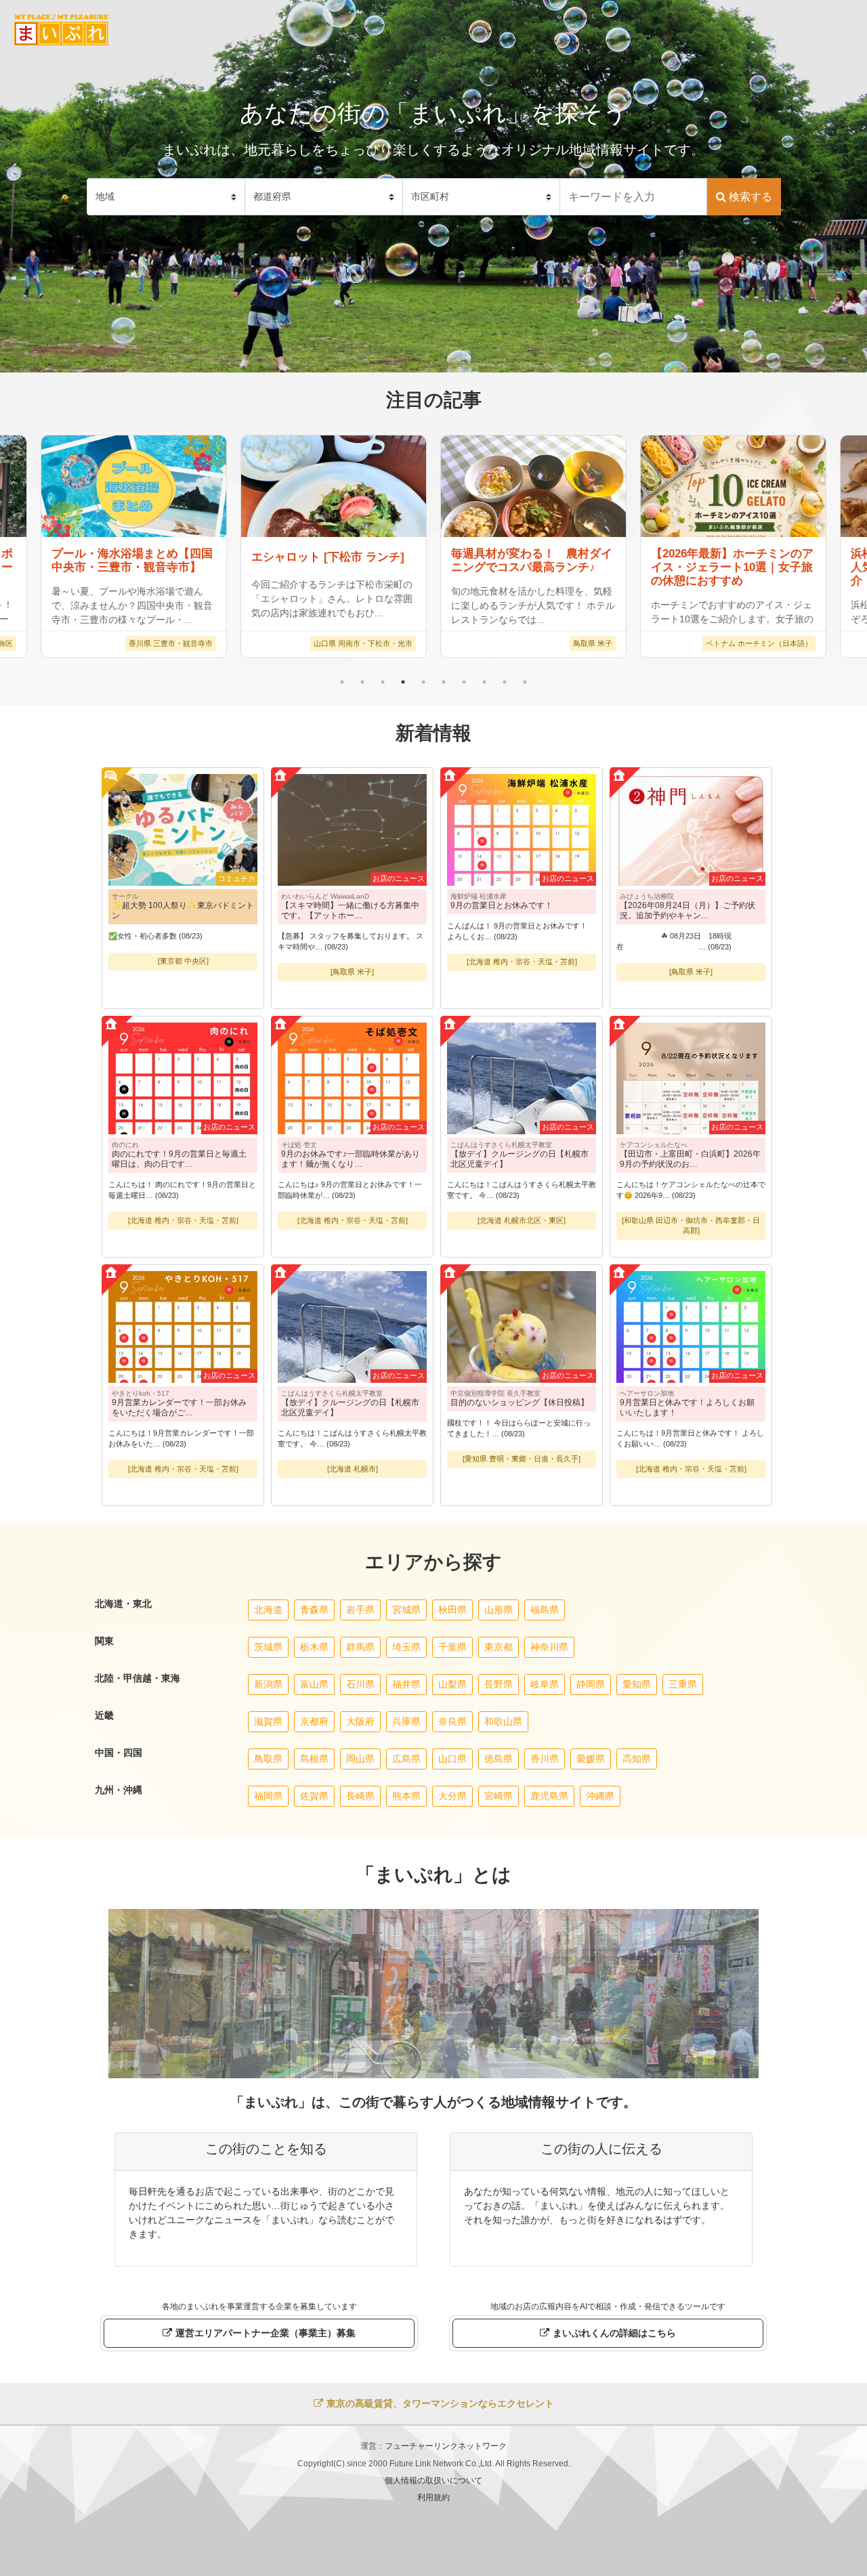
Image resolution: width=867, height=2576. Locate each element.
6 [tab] (444, 682)
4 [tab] (403, 682)
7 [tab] (464, 682)
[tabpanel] (533, 546)
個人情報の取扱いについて (433, 2481)
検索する (749, 197)
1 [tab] (342, 682)
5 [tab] (423, 682)
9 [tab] (505, 682)
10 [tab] (525, 682)
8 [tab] (484, 682)
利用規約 (433, 2497)
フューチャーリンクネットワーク (446, 2446)
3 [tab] (383, 682)
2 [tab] (362, 682)
